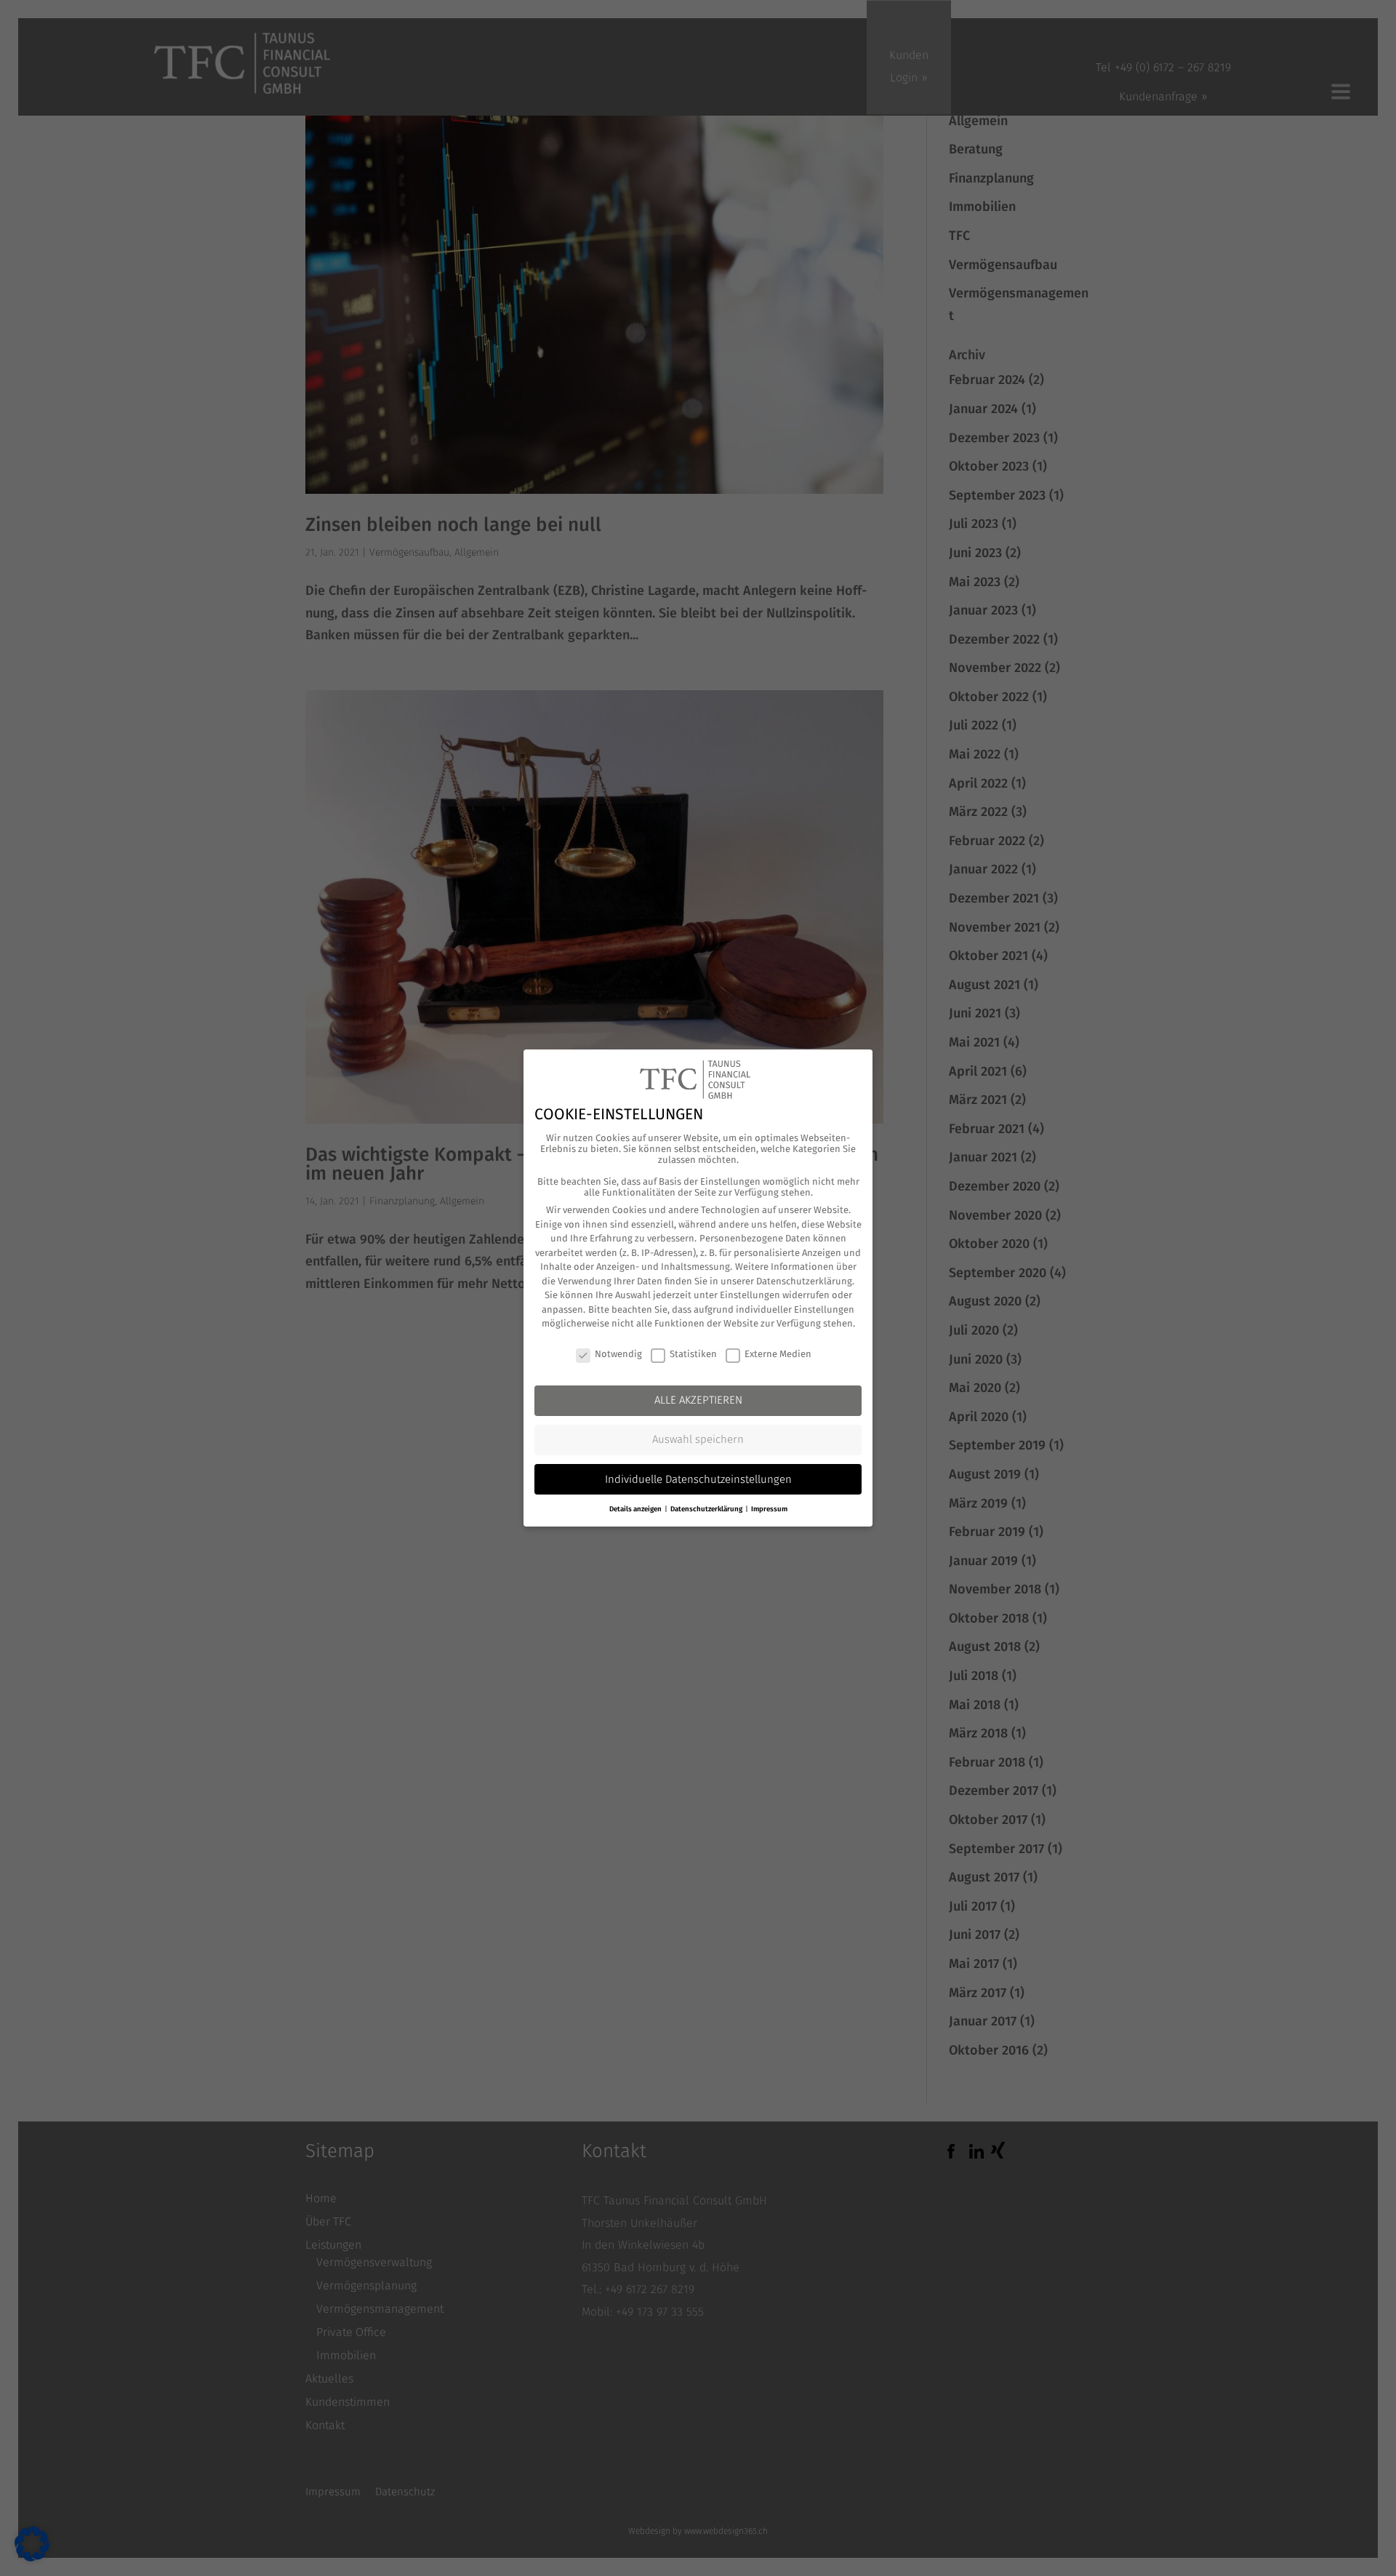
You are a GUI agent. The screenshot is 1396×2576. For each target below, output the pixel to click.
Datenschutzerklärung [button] (707, 1509)
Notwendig (618, 1354)
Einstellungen (750, 1295)
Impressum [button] (769, 1509)
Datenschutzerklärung (804, 1281)
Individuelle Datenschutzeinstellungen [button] (698, 1479)
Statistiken (693, 1354)
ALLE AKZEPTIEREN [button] (698, 1400)
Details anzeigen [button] (636, 1509)
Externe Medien (778, 1354)
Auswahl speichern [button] (698, 1439)
